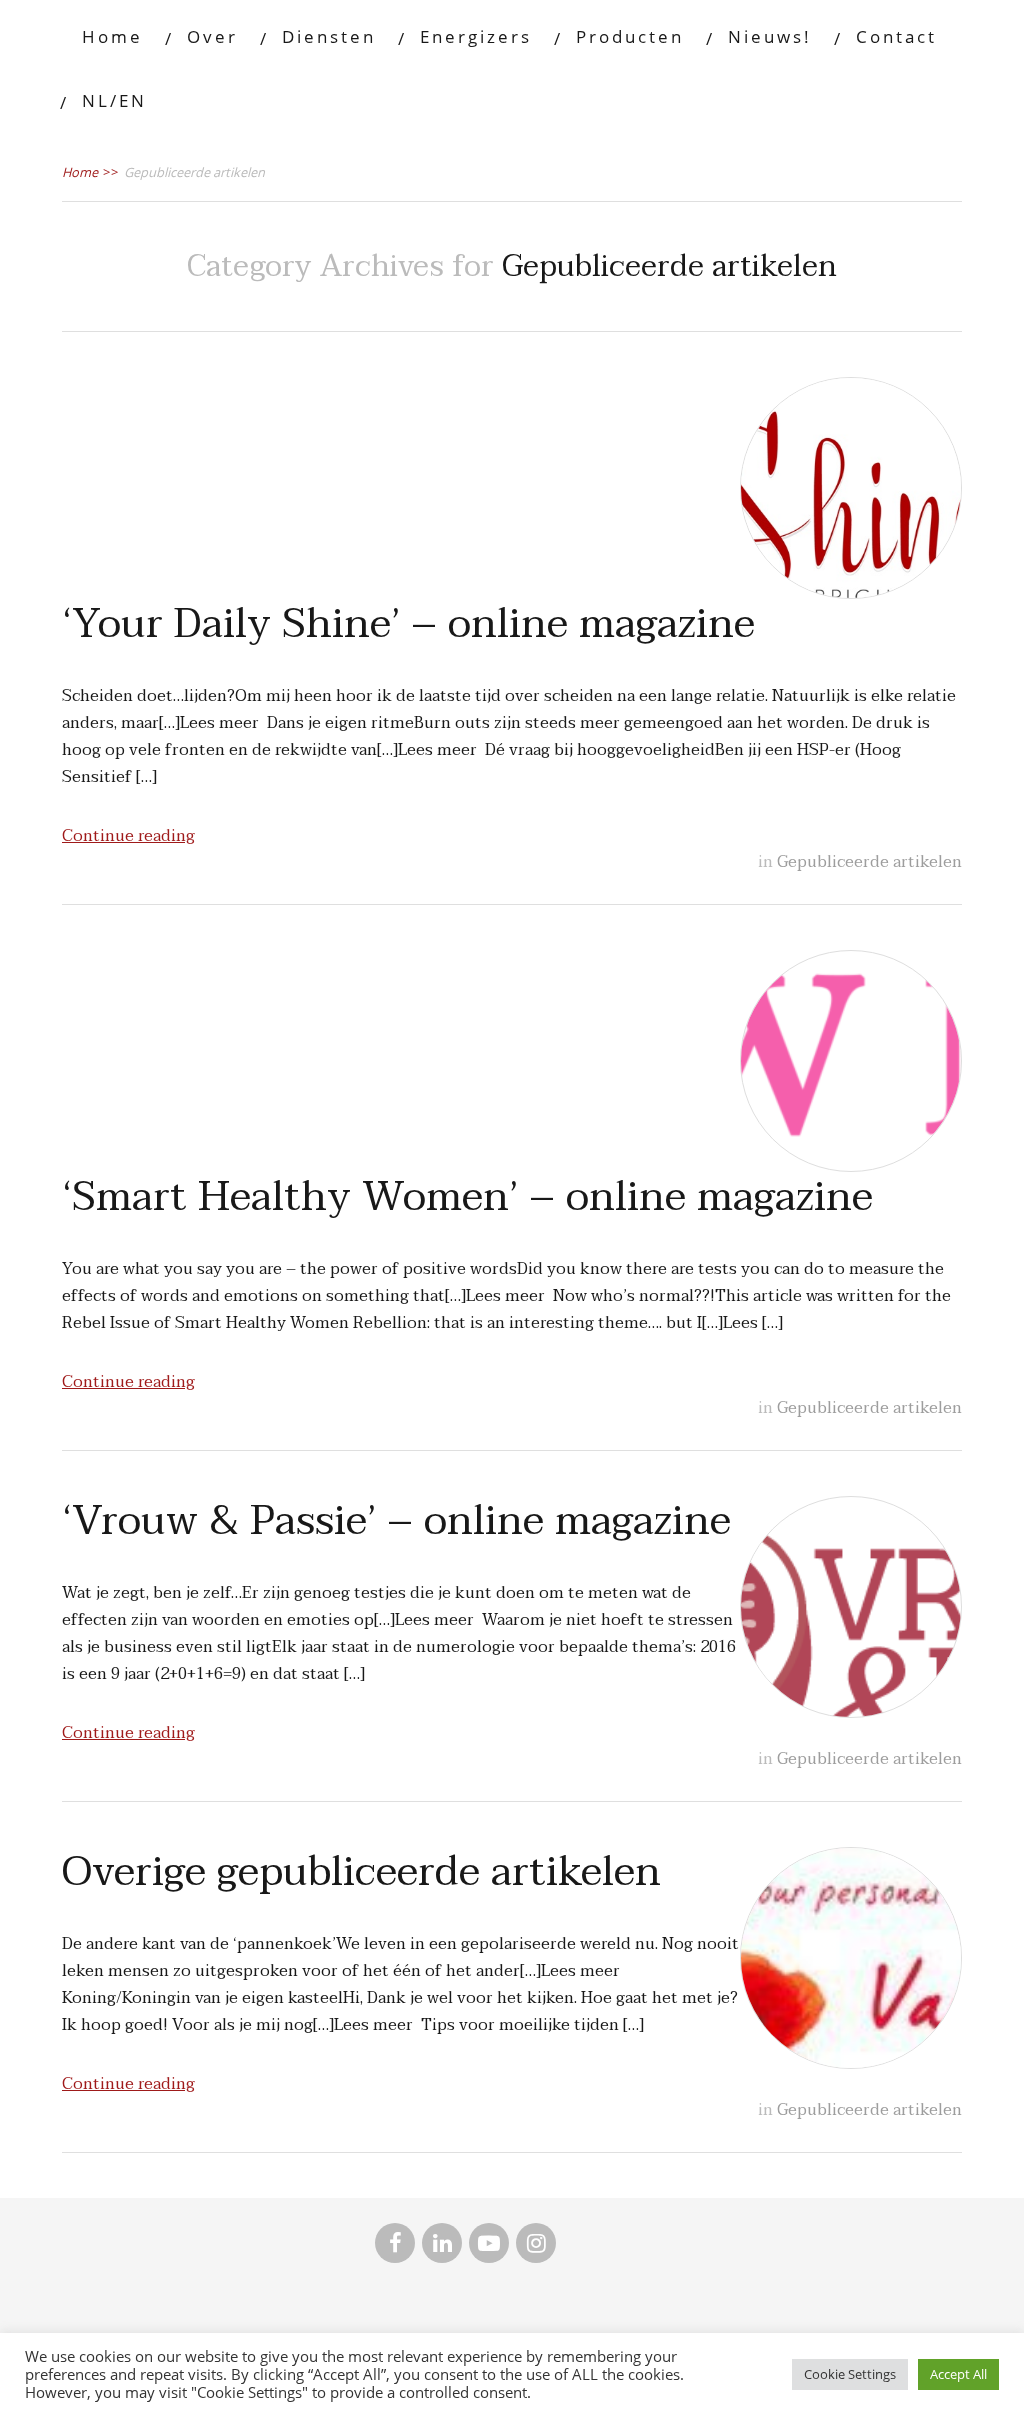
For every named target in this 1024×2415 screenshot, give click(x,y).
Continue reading (128, 836)
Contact (896, 36)
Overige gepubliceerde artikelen (361, 1872)
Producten (630, 36)
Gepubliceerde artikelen (869, 862)
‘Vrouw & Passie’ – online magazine (396, 1521)
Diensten (329, 36)
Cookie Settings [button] (850, 2374)
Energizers (476, 36)
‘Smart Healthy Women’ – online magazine (467, 1197)
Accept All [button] (958, 2374)
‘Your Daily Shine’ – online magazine (408, 624)
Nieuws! (770, 36)
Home (112, 36)
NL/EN (114, 100)
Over (212, 36)
